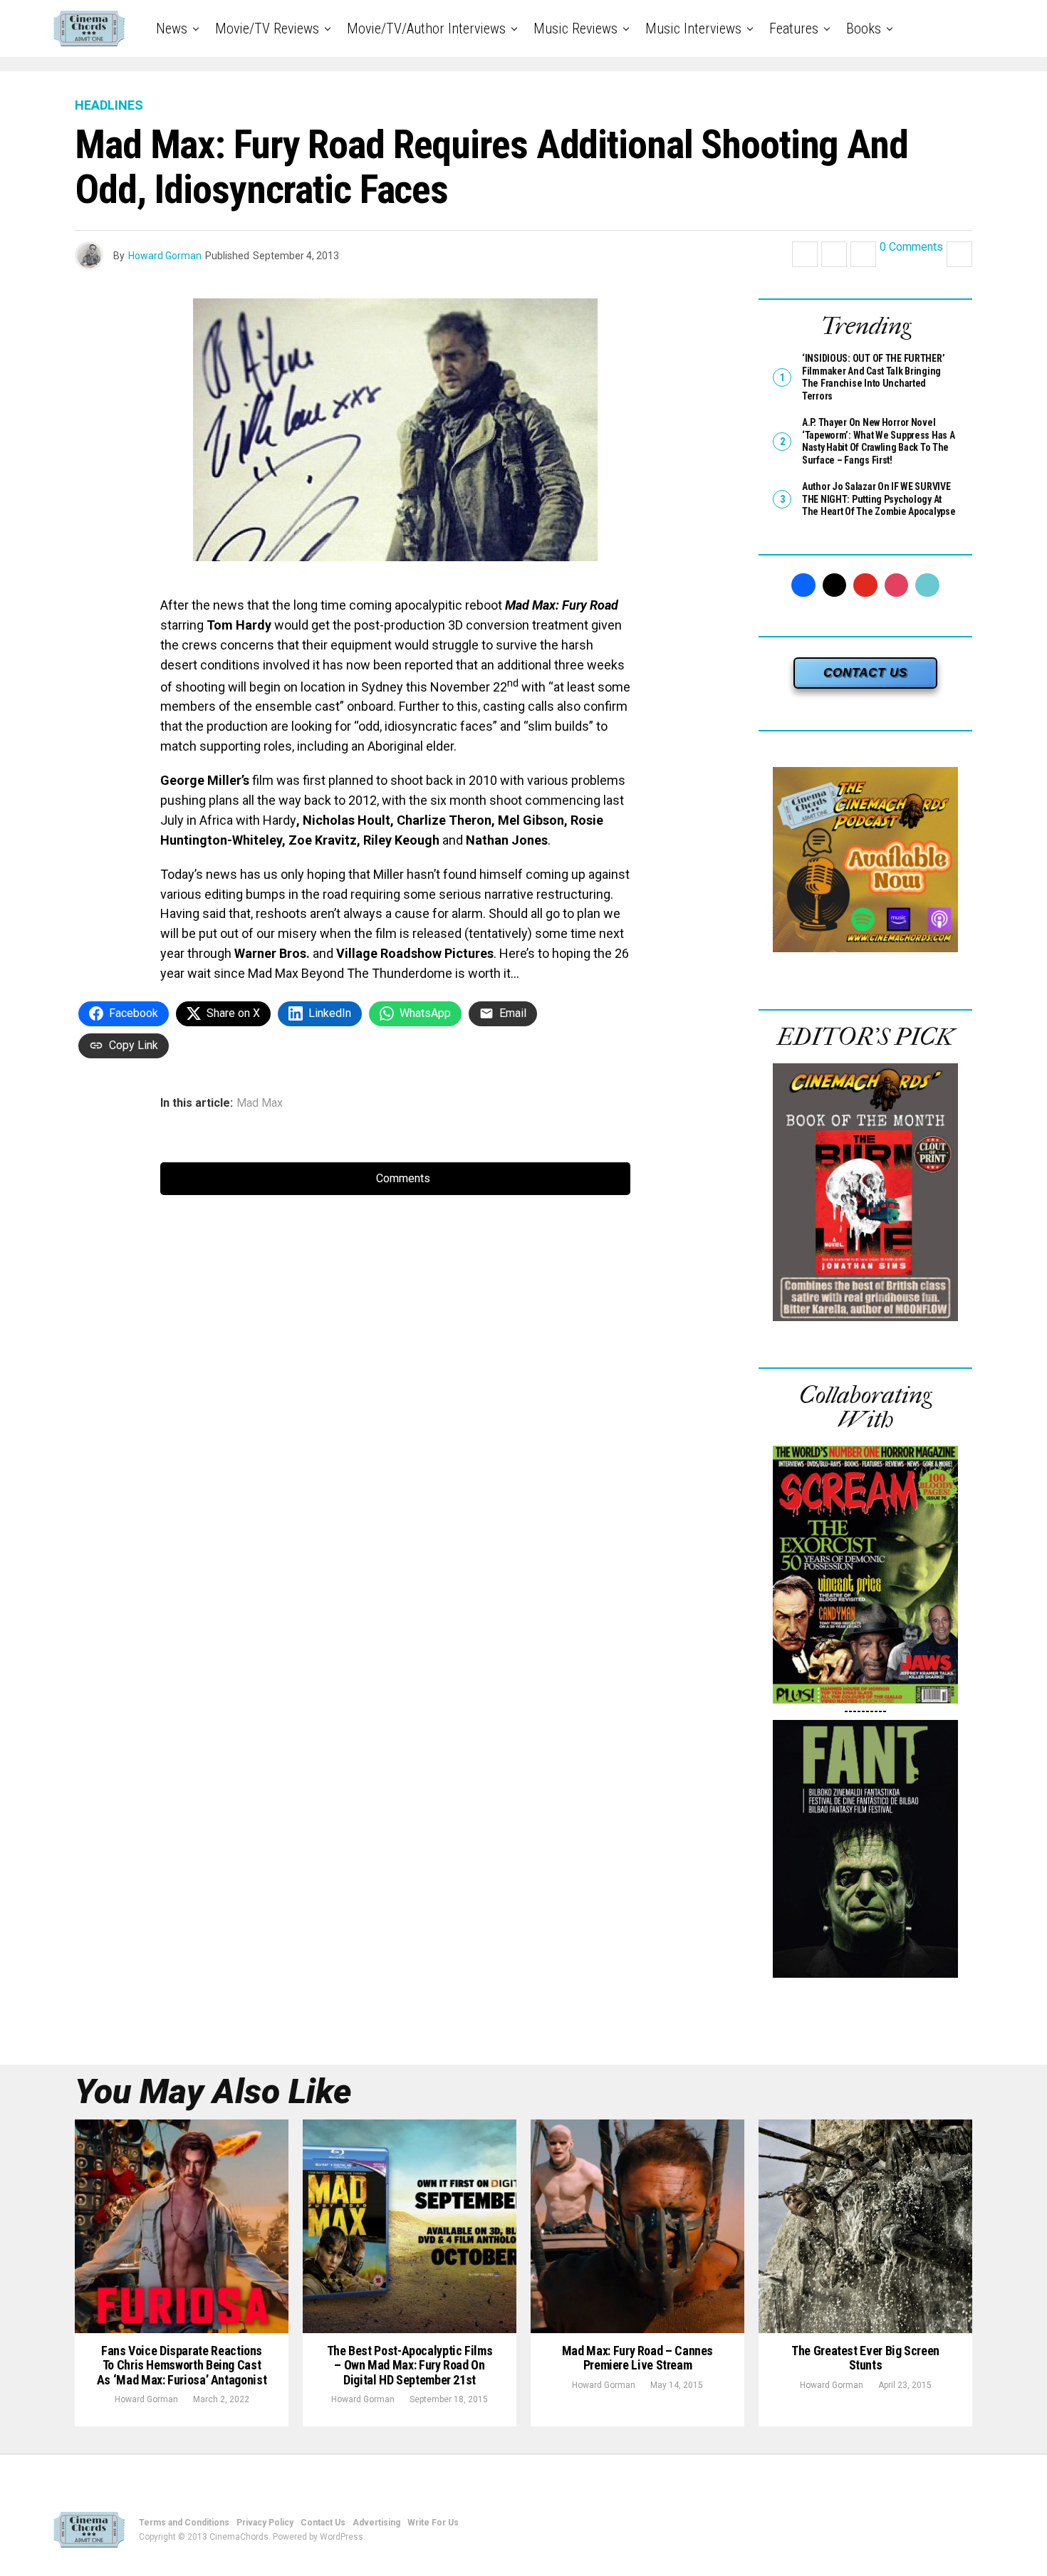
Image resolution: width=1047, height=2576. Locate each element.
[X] (835, 585)
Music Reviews (575, 28)
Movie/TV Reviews (267, 28)
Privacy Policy (265, 2523)
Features (794, 28)
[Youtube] (865, 585)
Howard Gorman (165, 256)
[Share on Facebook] (805, 254)
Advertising (376, 2523)
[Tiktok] (927, 585)
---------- (865, 1711)
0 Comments (911, 247)
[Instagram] (897, 585)
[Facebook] (803, 585)
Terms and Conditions (184, 2523)
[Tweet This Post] (834, 254)
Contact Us (323, 2523)
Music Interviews (693, 28)
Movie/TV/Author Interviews (426, 28)
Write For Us (433, 2523)
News (172, 28)
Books (864, 28)
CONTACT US (865, 673)
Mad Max (260, 1103)
